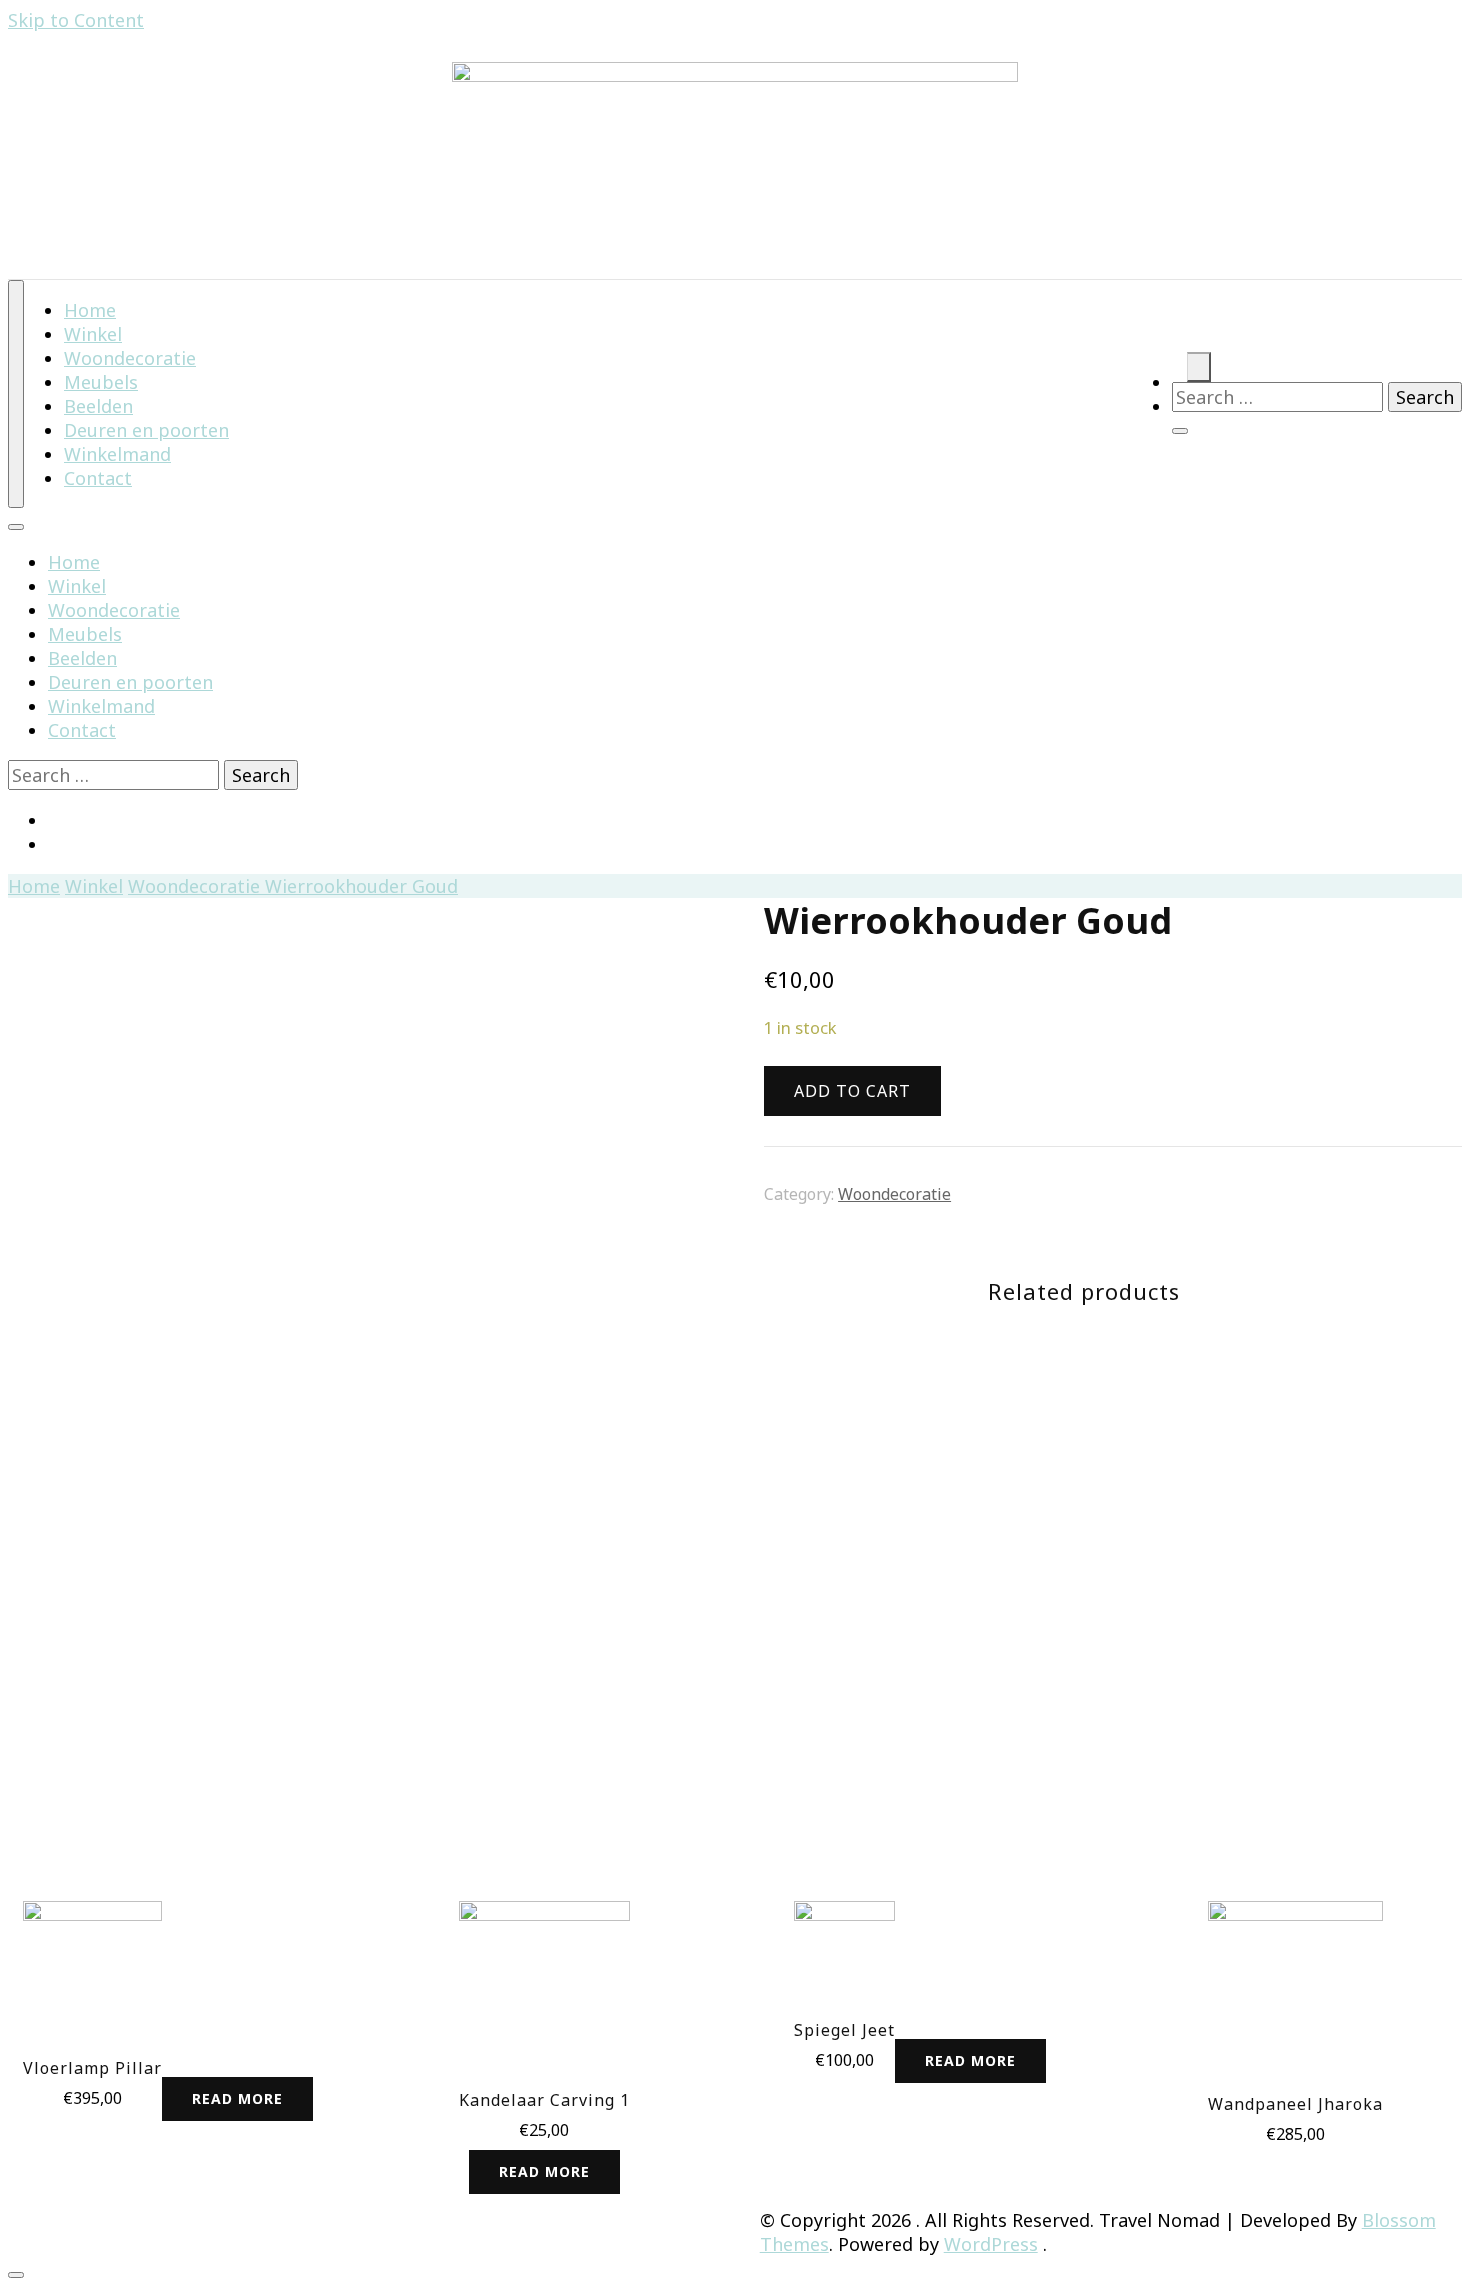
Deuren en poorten (130, 682)
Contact (98, 478)
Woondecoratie (114, 610)
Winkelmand (101, 706)
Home (74, 562)
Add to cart (1296, 1982)
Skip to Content (76, 20)
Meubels (85, 634)
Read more (237, 2098)
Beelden (82, 658)
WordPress (991, 2244)
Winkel (77, 586)
